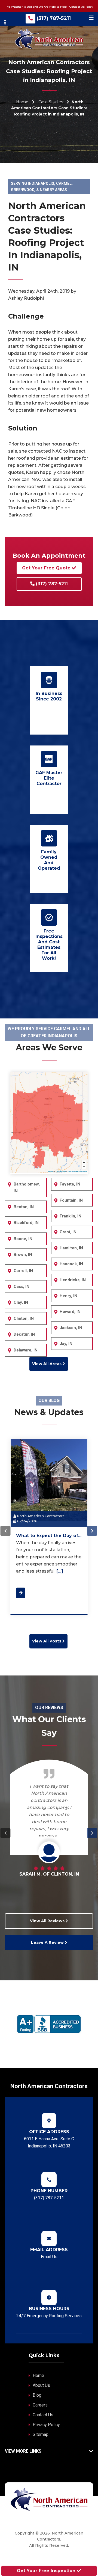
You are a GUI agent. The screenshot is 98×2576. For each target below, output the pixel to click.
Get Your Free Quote (47, 568)
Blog (37, 2395)
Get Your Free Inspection (47, 2571)
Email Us (49, 2257)
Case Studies (51, 102)
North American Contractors (40, 1516)
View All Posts (47, 1641)
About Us (41, 2385)
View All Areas (47, 1364)
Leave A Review (48, 1942)
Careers (40, 2405)
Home (22, 102)
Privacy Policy (46, 2425)
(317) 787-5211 (54, 18)
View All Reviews (48, 1921)
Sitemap (41, 2434)
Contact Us (43, 2415)
